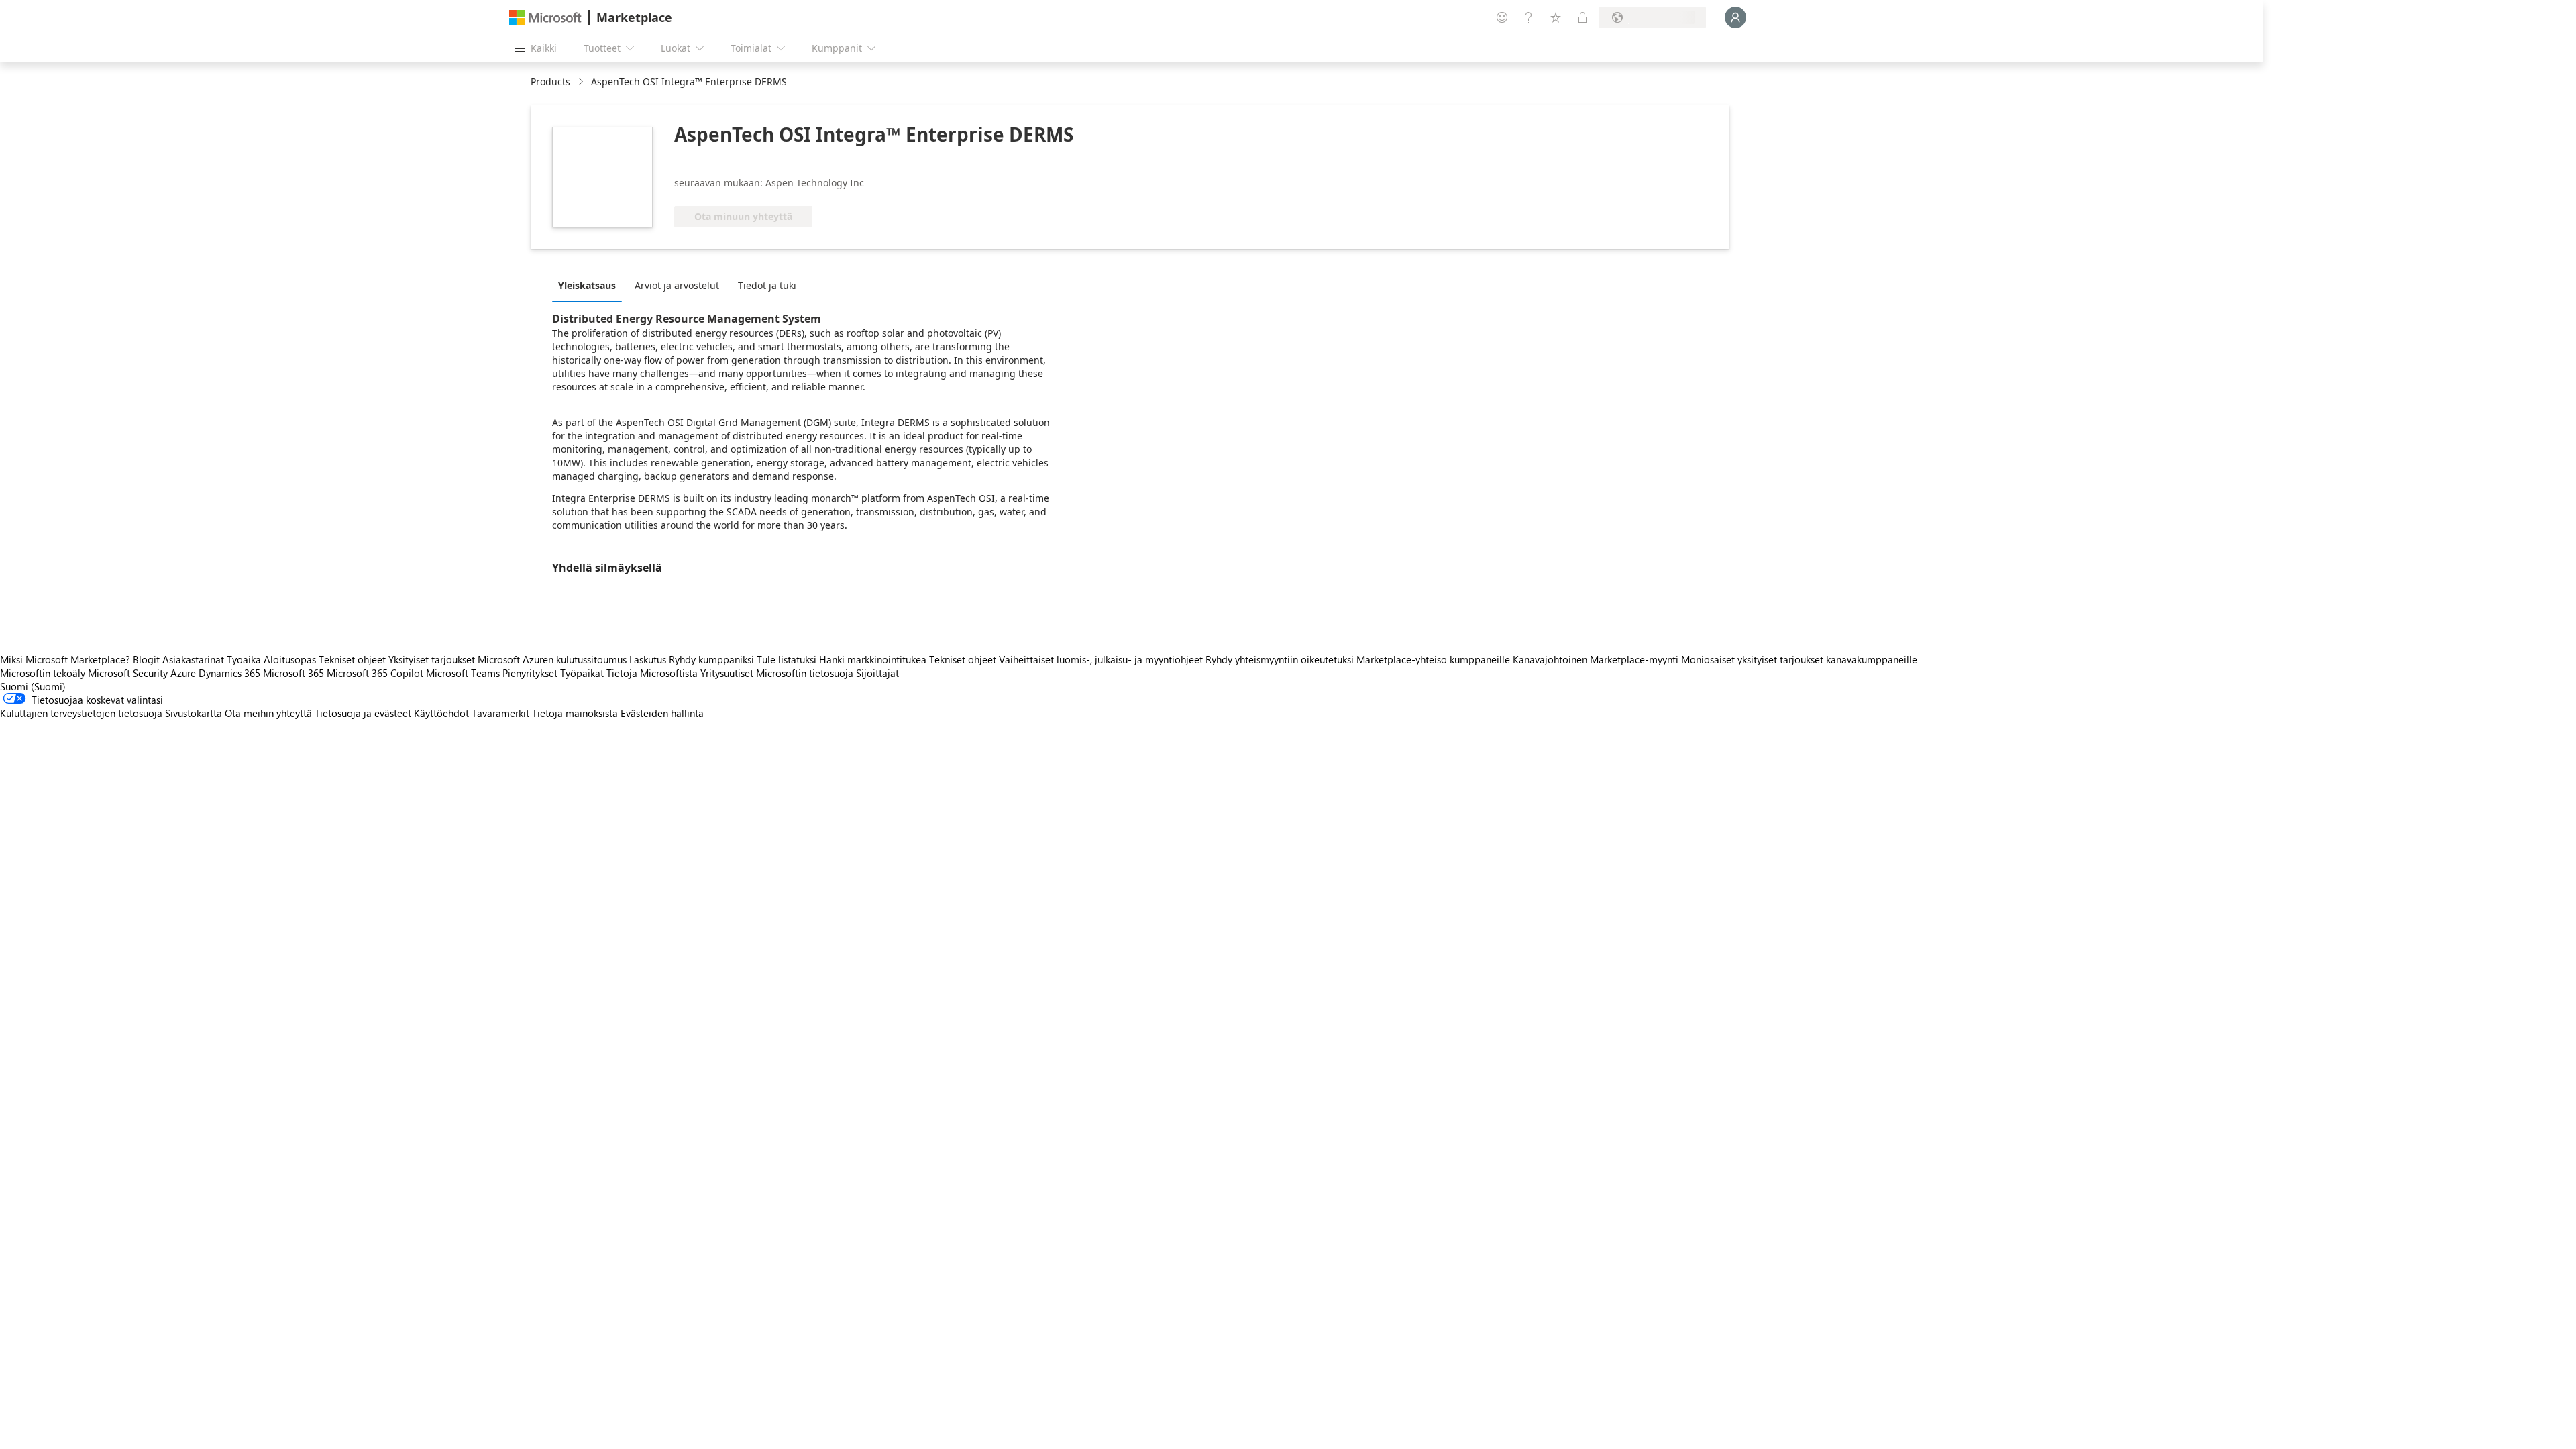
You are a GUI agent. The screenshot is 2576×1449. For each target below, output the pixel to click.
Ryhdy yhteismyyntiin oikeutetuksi (1280, 659)
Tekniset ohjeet (352, 659)
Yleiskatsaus (587, 285)
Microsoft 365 (293, 673)
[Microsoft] (545, 18)
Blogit (146, 659)
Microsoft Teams (463, 673)
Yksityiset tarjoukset (432, 659)
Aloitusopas (290, 659)
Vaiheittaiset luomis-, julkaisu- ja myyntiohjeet (1101, 659)
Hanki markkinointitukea (873, 659)
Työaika (244, 659)
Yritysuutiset (727, 673)
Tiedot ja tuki (767, 285)
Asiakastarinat (193, 659)
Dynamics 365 (229, 673)
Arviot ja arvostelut (677, 285)
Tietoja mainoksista (575, 713)
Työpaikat (582, 673)
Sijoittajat (877, 673)
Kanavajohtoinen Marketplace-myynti (1596, 659)
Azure (183, 673)
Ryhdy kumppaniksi (711, 659)
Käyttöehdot (441, 713)
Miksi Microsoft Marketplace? (65, 659)
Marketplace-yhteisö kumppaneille (1433, 659)
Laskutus (648, 659)
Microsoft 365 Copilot (375, 673)
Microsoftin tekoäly (43, 673)
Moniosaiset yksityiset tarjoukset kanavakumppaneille (1799, 659)
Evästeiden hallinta (662, 713)
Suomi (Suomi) (33, 686)
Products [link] (550, 82)
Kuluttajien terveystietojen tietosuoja (81, 713)
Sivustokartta (194, 713)
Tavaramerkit (500, 713)
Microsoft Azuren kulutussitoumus (553, 659)
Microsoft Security (128, 673)
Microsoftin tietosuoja (805, 673)
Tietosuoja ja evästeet (363, 713)
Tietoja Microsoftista (652, 673)
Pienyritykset (530, 673)
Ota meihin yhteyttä (268, 713)
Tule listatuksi (787, 659)
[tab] (590, 285)
